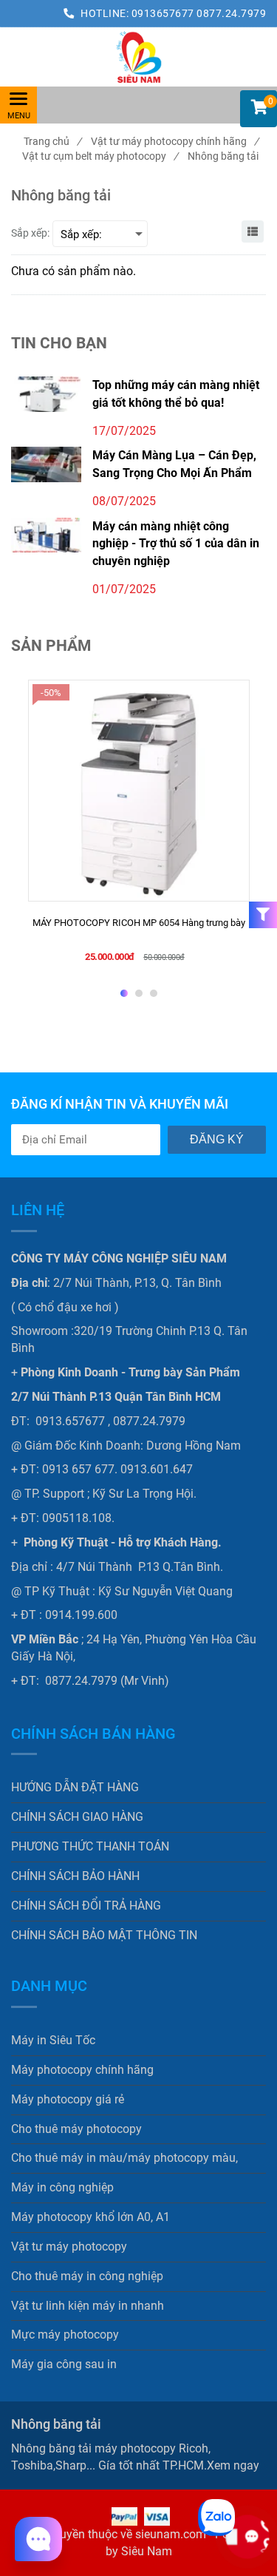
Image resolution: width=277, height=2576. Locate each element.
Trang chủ (52, 141)
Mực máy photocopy (65, 2335)
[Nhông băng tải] (138, 57)
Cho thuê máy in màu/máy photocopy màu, (124, 2158)
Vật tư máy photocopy (69, 2247)
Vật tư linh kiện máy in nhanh (88, 2306)
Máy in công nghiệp (62, 2187)
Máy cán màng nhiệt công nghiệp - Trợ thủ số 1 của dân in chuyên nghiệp (176, 544)
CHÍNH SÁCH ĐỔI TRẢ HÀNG (86, 1906)
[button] (259, 109)
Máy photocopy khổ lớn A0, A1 (90, 2217)
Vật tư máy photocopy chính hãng (175, 141)
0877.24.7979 (231, 13)
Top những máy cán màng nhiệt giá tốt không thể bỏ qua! (176, 393)
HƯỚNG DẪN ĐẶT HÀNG (75, 1787)
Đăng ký (217, 1139)
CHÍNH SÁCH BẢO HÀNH (75, 1876)
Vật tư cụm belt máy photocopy (100, 156)
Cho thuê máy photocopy (76, 2129)
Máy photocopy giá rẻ (68, 2099)
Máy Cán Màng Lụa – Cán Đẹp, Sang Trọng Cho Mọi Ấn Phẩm (174, 464)
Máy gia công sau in (64, 2364)
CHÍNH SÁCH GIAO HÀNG (77, 1817)
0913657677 (164, 13)
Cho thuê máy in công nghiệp (87, 2276)
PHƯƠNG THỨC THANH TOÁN (90, 1846)
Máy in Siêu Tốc (53, 2040)
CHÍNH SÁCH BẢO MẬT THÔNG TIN (104, 1935)
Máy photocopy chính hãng (82, 2070)
